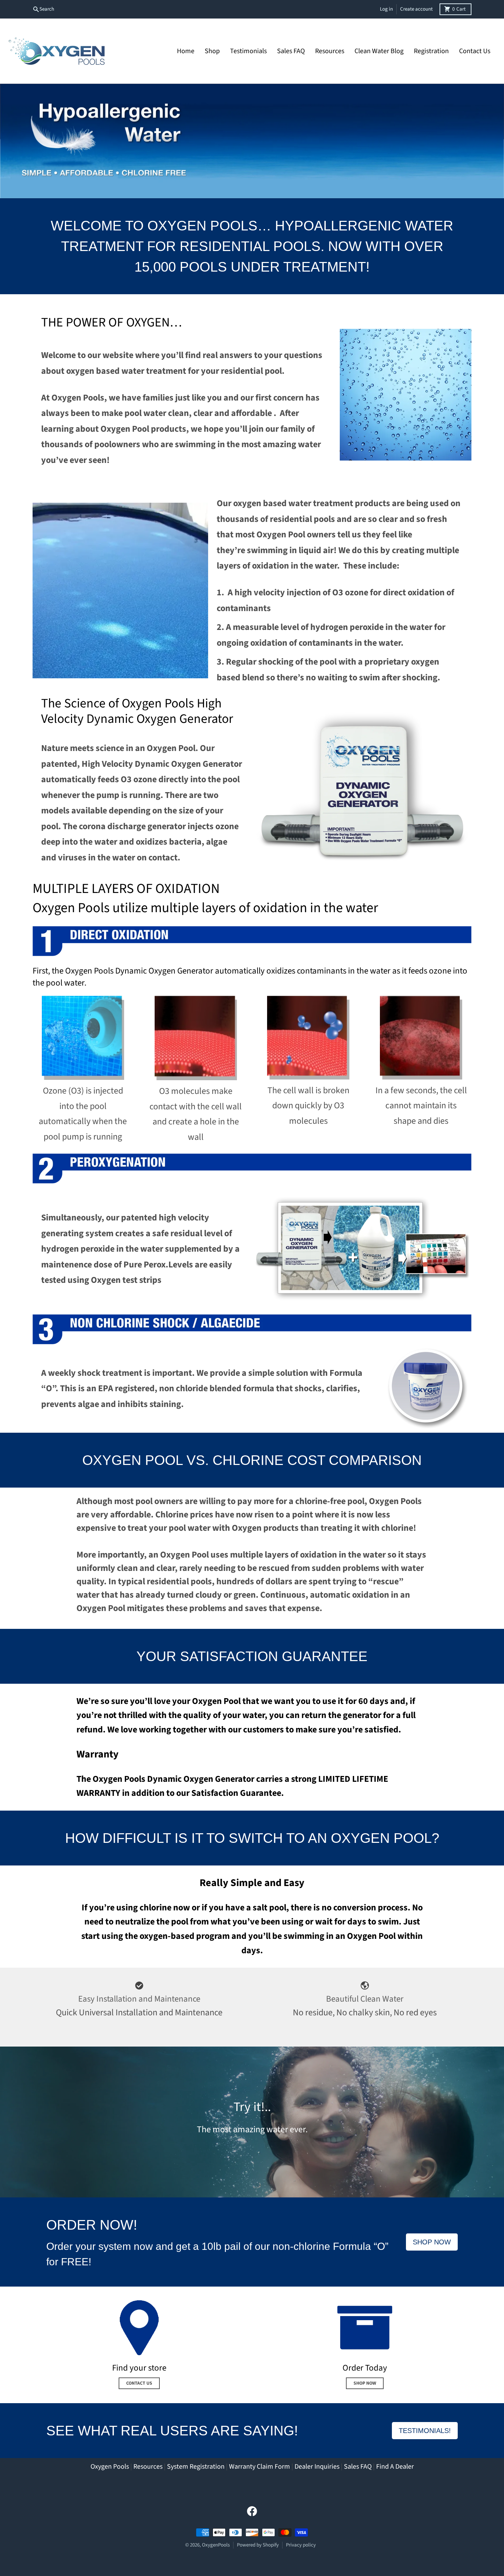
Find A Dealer (395, 2467)
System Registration (196, 2467)
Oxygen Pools (110, 2467)
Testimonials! (425, 2431)
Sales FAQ (358, 2467)
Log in (386, 9)
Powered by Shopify (258, 2545)
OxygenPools (216, 2545)
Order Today (365, 2368)
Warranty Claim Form (260, 2467)
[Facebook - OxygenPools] (252, 2511)
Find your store (139, 2368)
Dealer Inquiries (317, 2467)
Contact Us (139, 2383)
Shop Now (432, 2242)
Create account (416, 9)
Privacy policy (301, 2545)
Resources (148, 2467)
